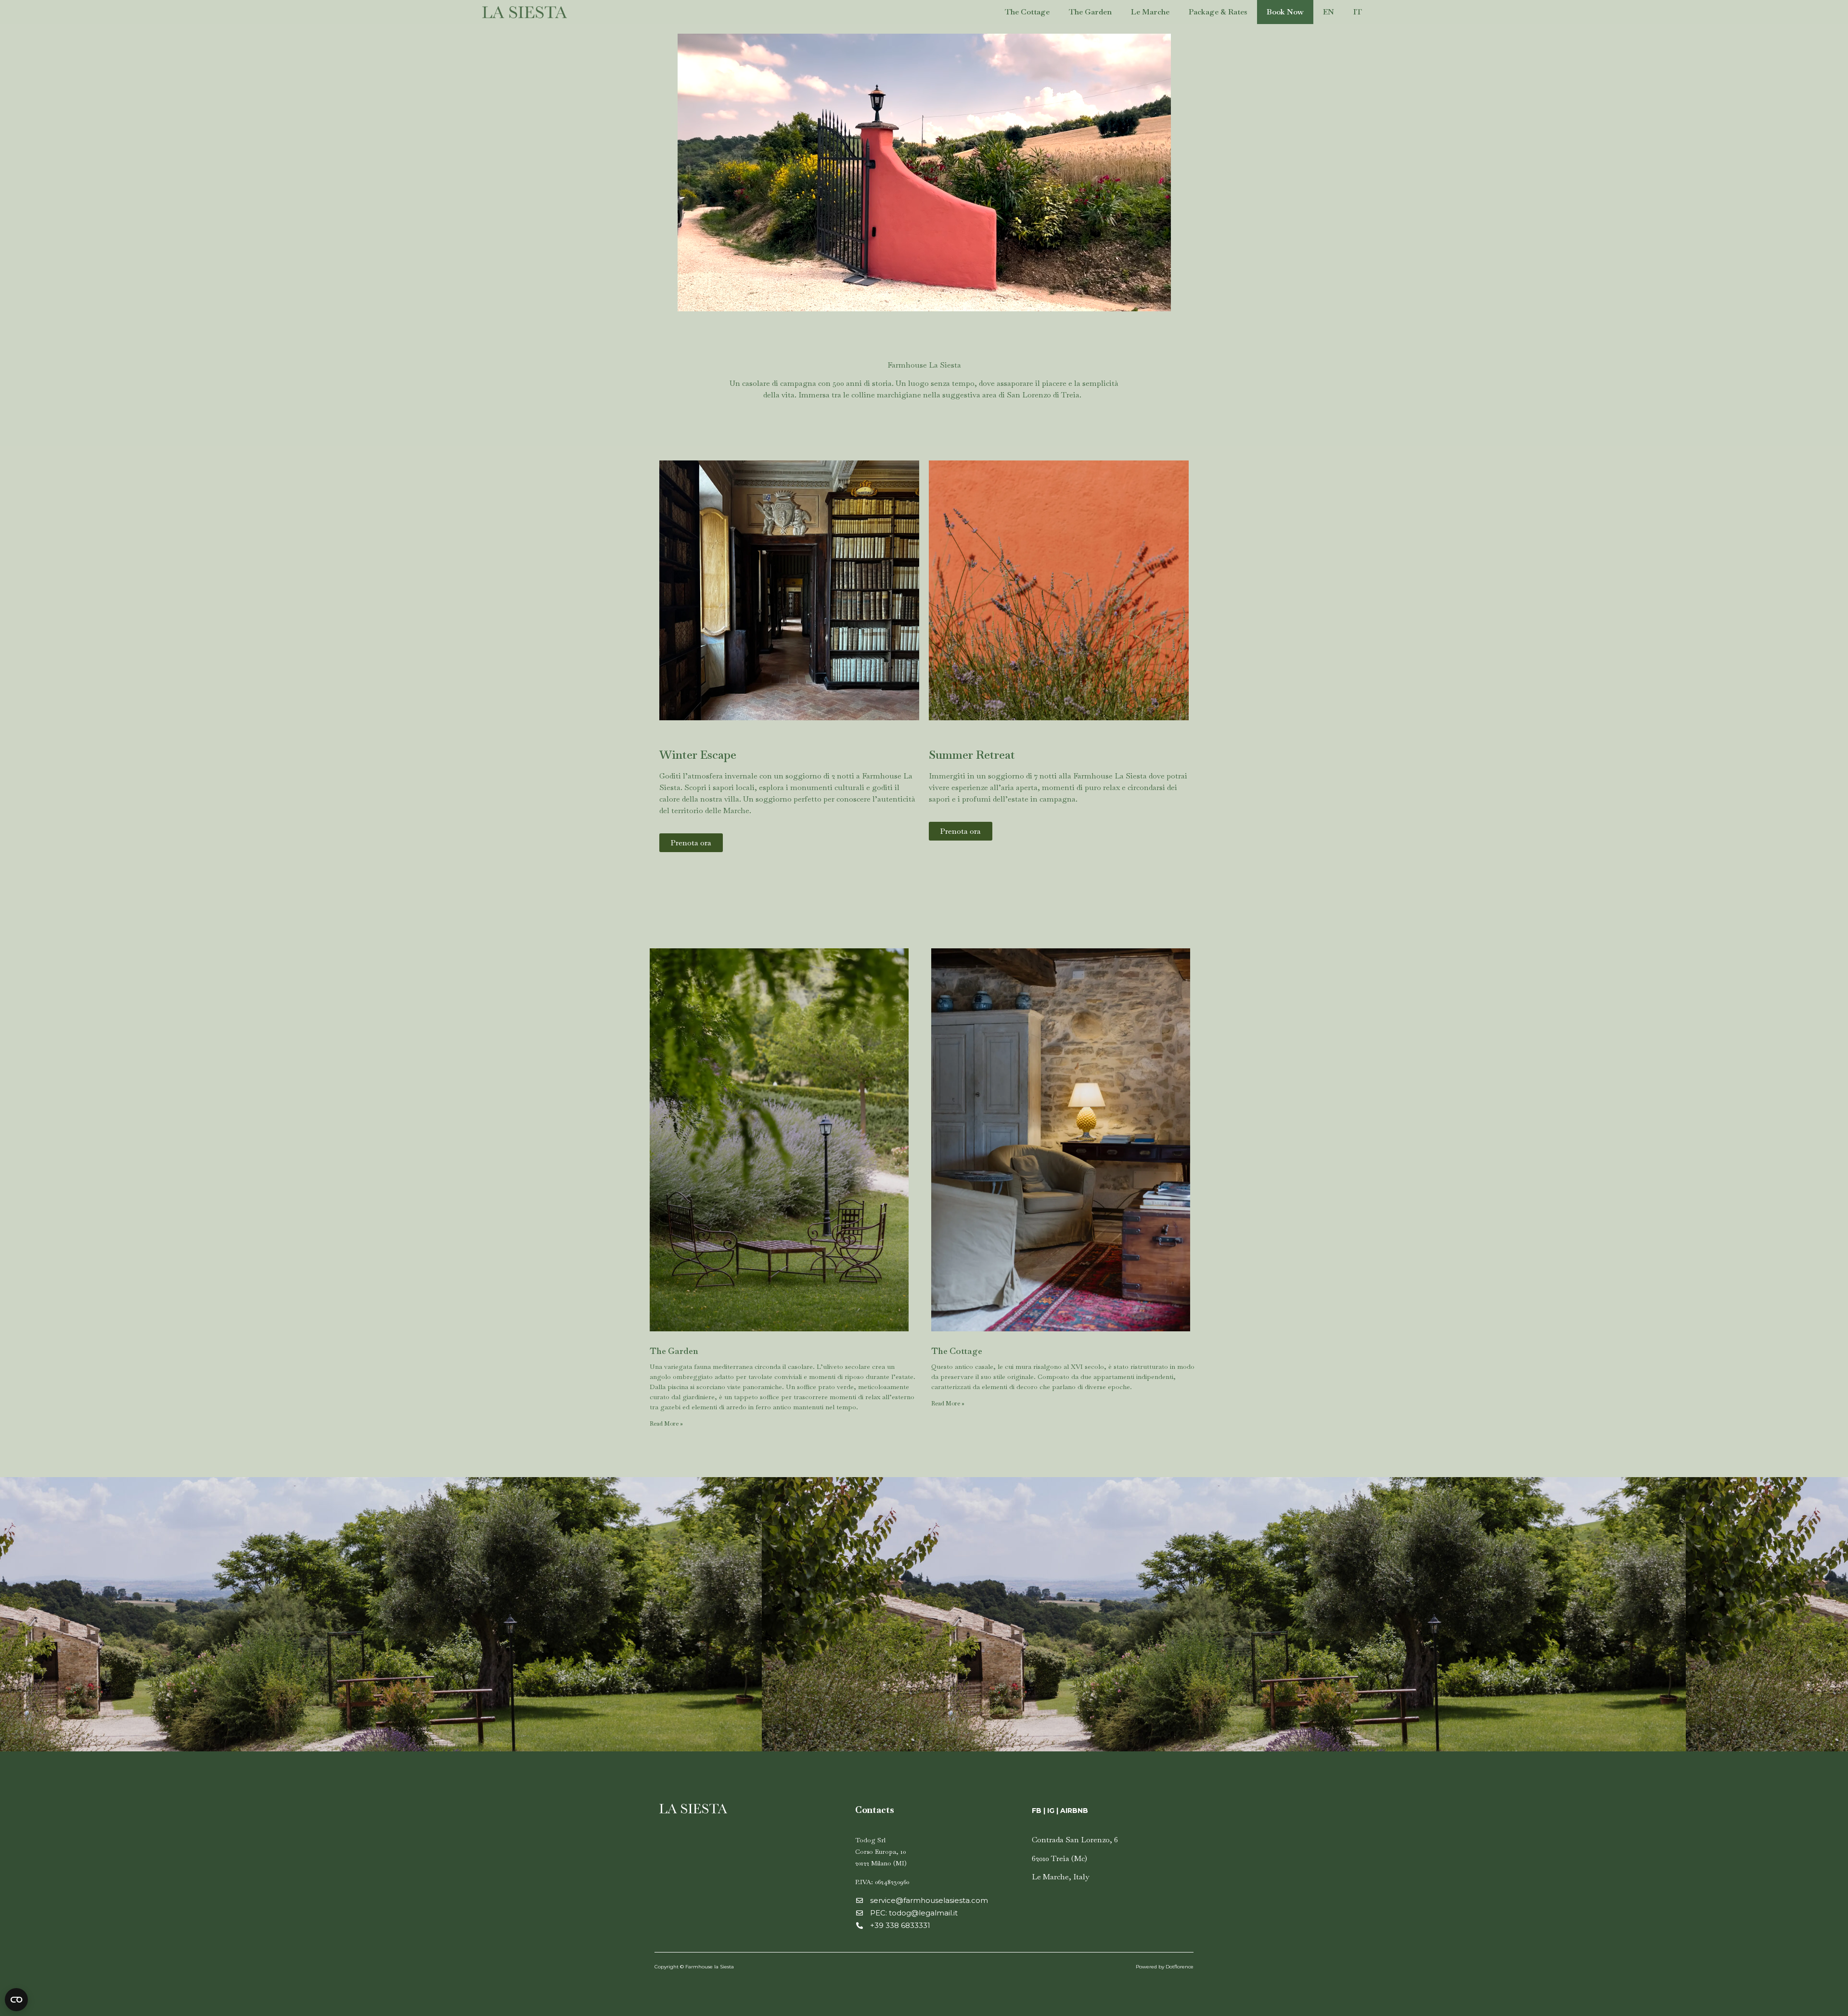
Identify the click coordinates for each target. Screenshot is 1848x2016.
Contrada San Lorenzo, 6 (1075, 1840)
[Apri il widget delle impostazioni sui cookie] (16, 2000)
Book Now (1285, 12)
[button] (691, 843)
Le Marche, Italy (1060, 1877)
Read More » (666, 1424)
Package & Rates (1218, 12)
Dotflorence (1180, 1967)
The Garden (1090, 12)
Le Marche (1150, 12)
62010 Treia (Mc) (1059, 1858)
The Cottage (1027, 12)
